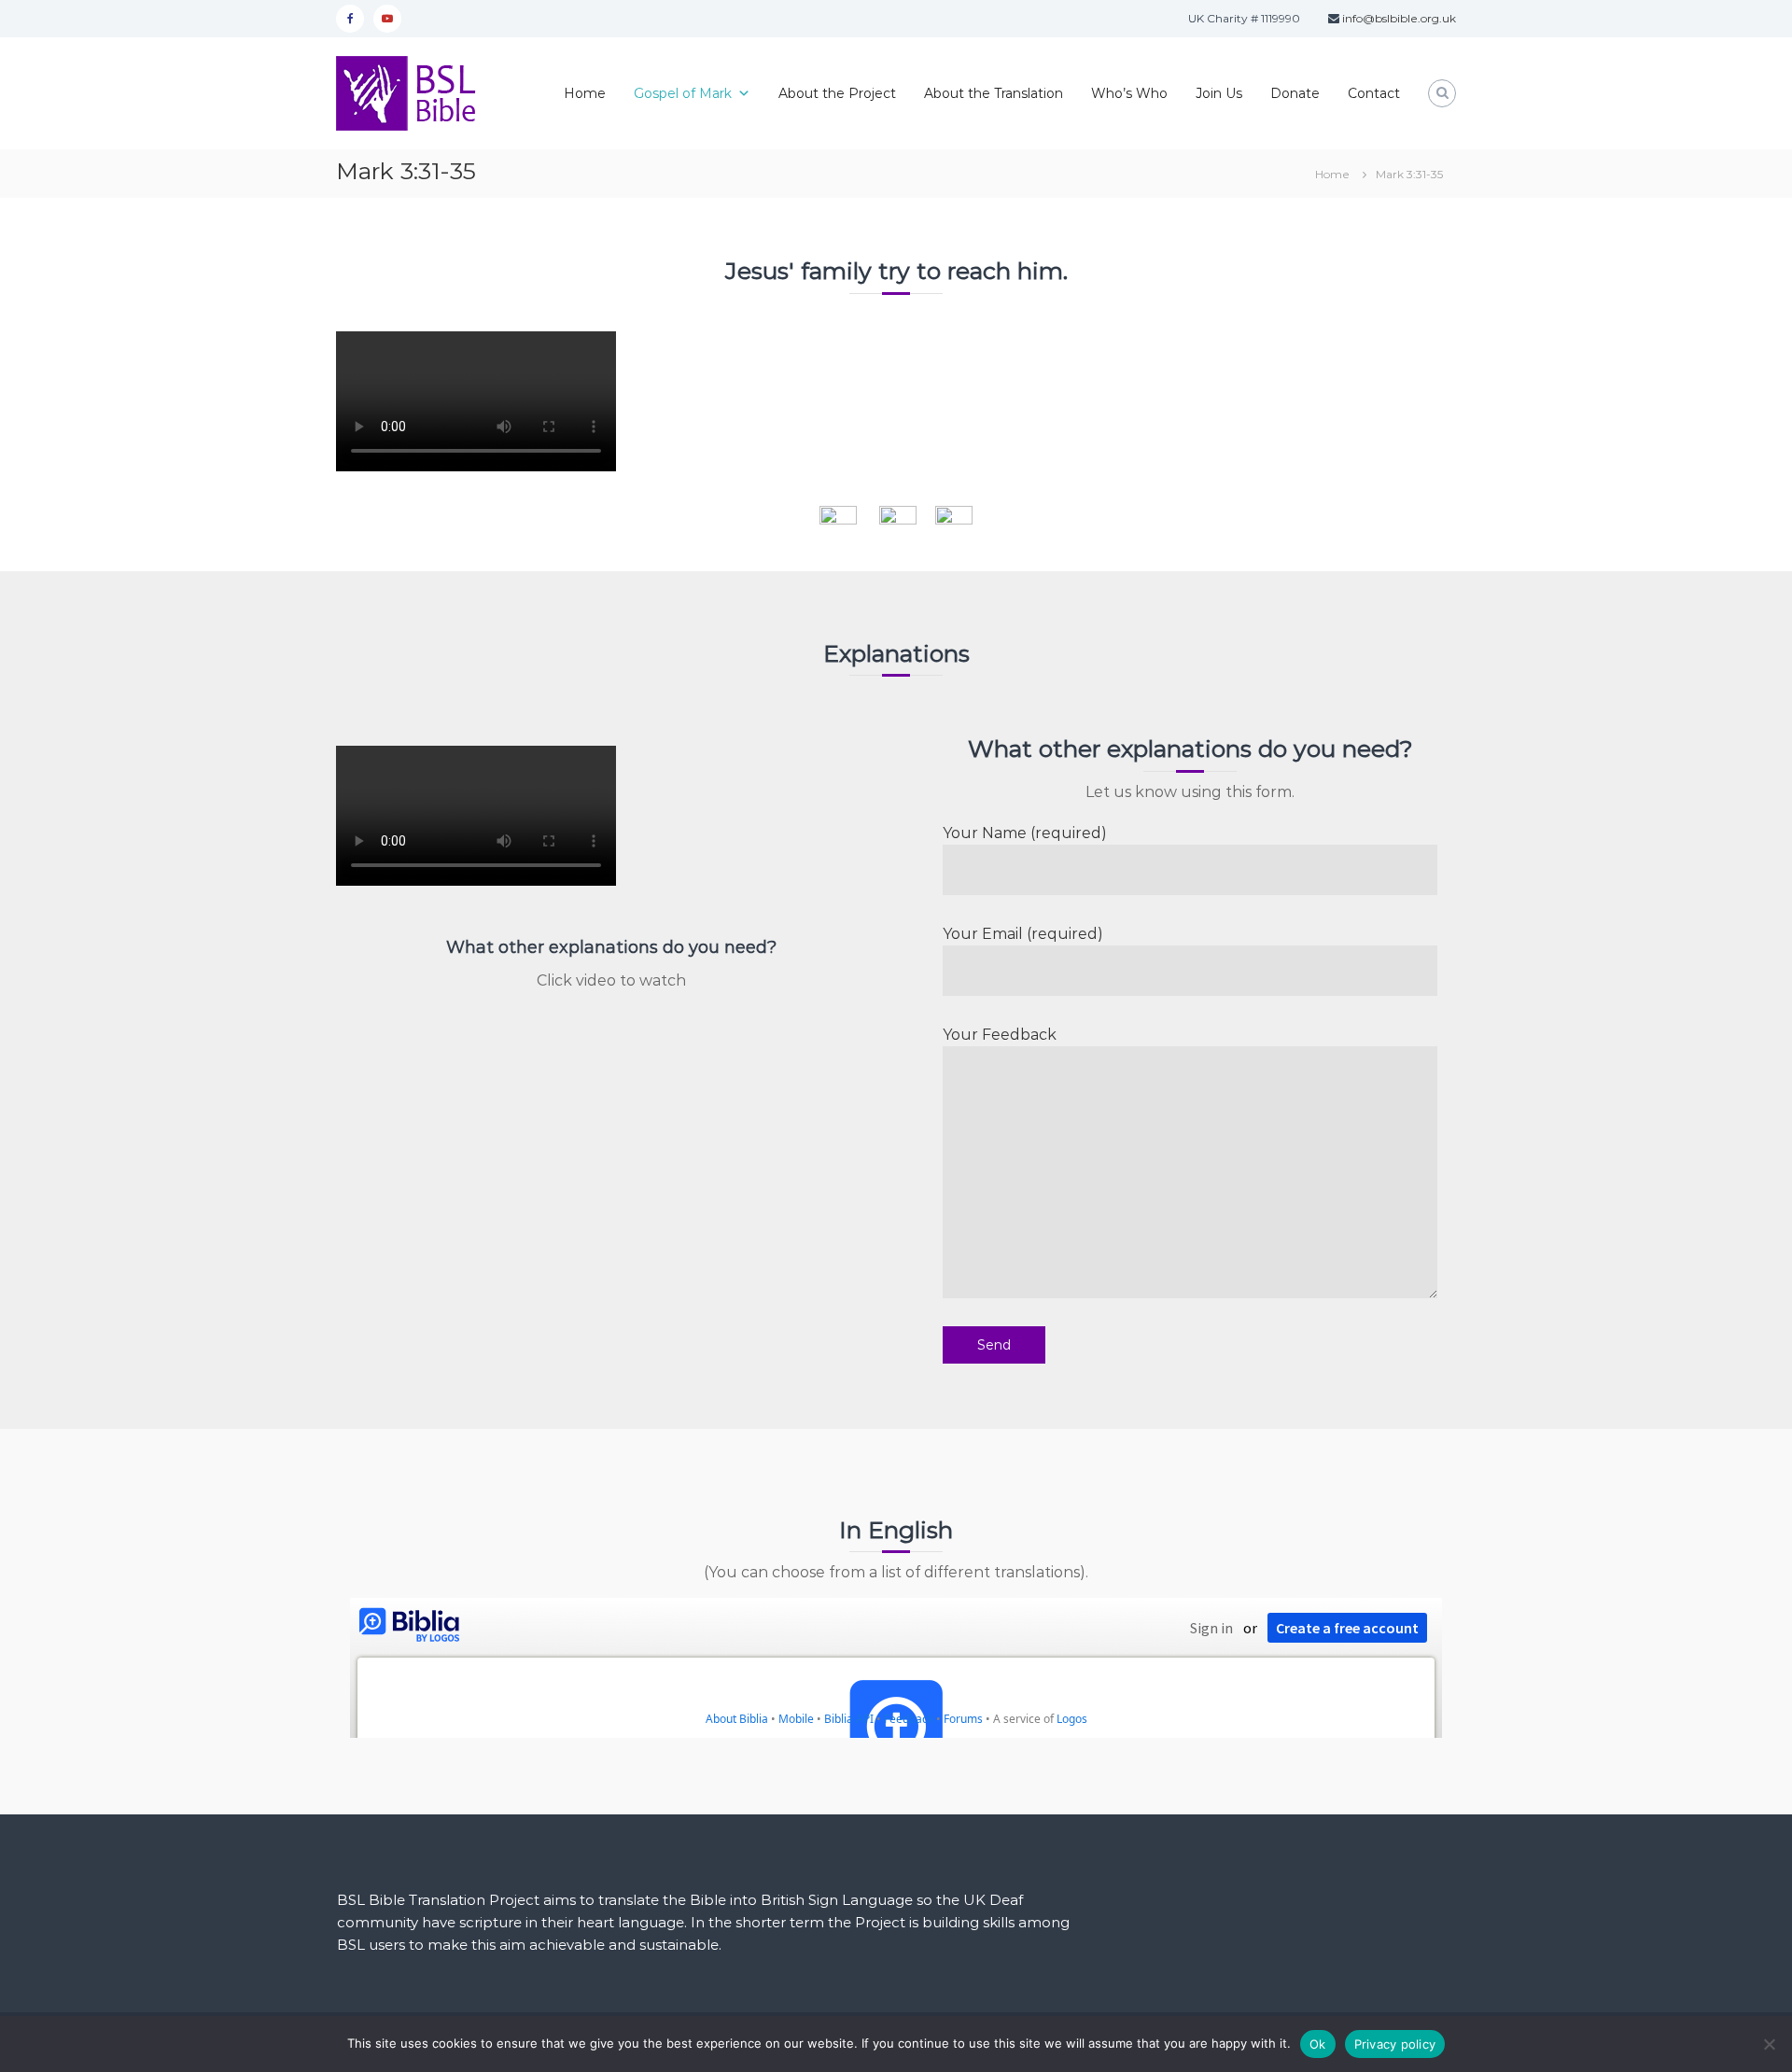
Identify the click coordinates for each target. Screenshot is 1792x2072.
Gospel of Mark (683, 93)
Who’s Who (1129, 93)
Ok (1318, 2044)
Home (585, 93)
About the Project (837, 93)
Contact (1374, 93)
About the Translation (994, 93)
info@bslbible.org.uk (1398, 18)
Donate (1295, 93)
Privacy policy (1395, 2044)
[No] (1769, 2044)
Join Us (1219, 93)
